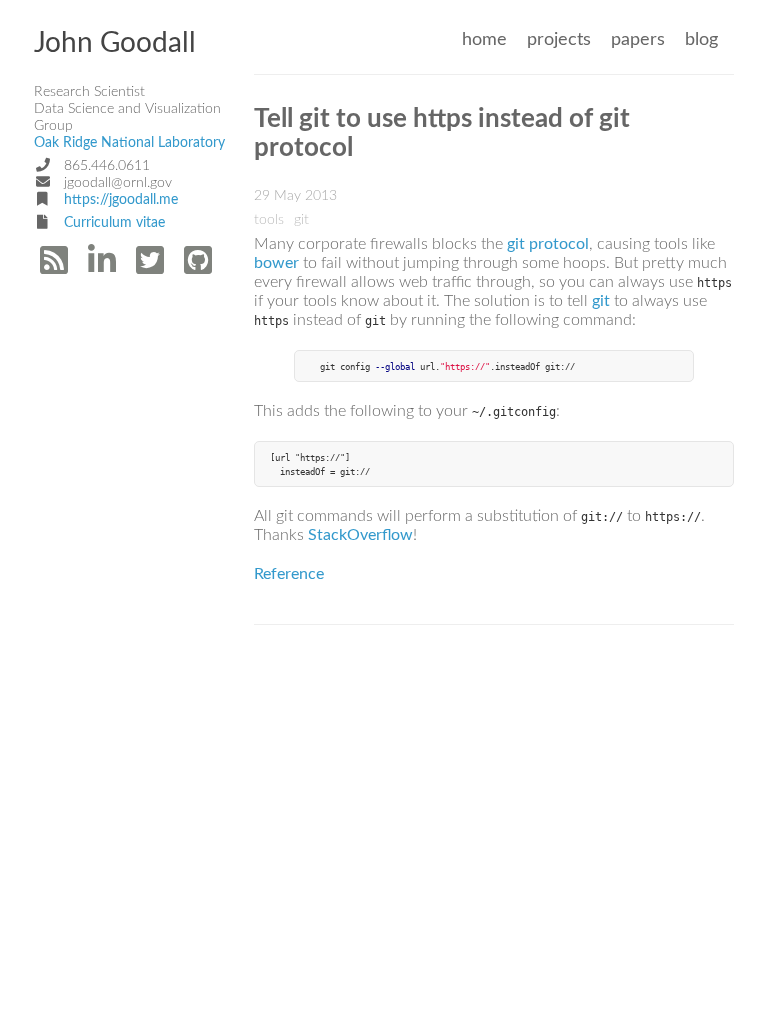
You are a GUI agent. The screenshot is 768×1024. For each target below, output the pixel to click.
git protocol (548, 244)
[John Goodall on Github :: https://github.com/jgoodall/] (200, 267)
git (601, 301)
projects (559, 39)
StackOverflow (360, 535)
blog (701, 39)
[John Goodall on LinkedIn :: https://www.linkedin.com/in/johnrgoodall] (104, 267)
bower (276, 263)
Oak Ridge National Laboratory (129, 143)
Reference (289, 574)
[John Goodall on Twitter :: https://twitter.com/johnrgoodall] (152, 267)
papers (638, 39)
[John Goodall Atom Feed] (56, 267)
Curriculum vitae (114, 223)
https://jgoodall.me (121, 200)
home (484, 39)
